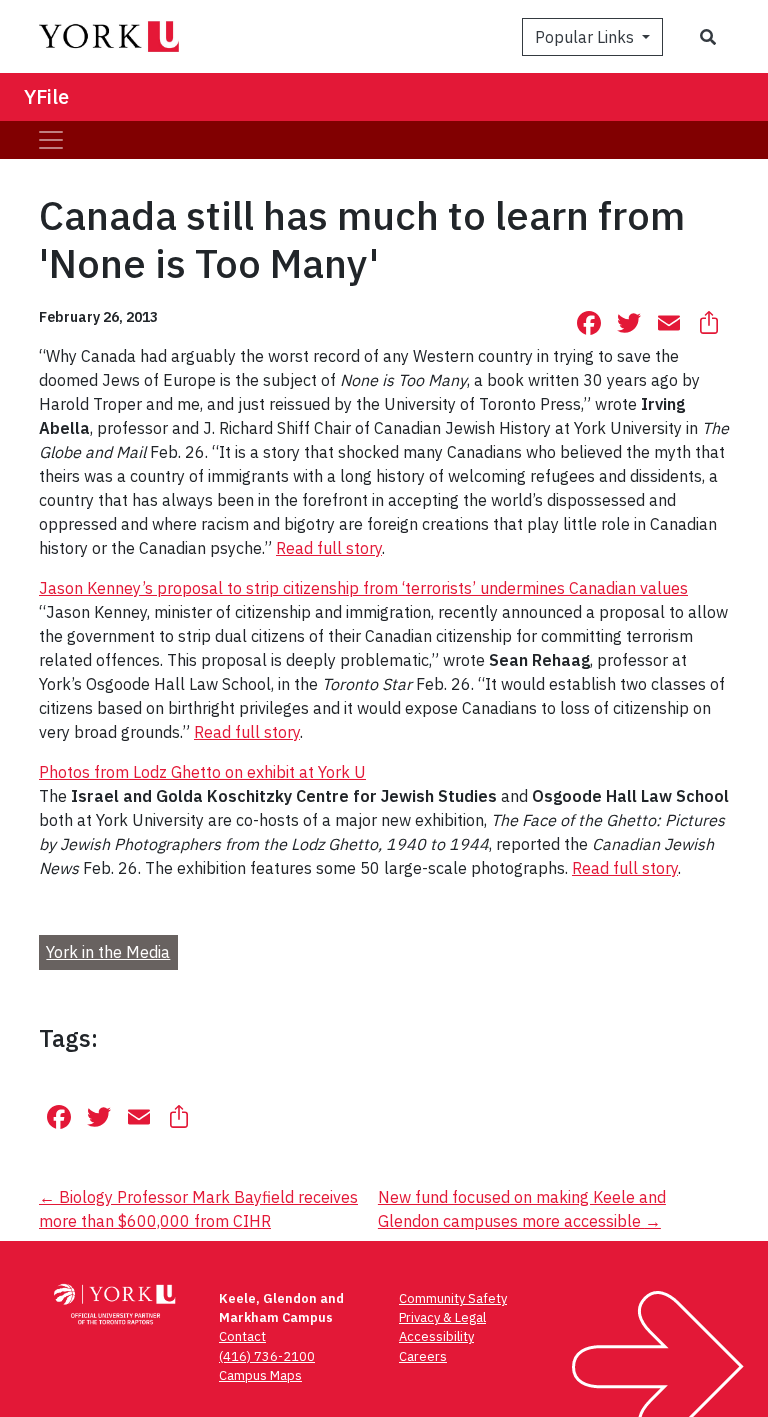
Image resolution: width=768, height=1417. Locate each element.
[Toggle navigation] (51, 140)
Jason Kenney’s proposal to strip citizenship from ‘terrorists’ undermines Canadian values (363, 588)
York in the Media (108, 952)
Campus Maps (260, 1375)
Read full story (329, 548)
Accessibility (436, 1336)
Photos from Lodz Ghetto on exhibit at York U (202, 772)
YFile (46, 96)
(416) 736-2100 (267, 1356)
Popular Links (586, 37)
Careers (423, 1356)
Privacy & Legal (442, 1317)
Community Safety (453, 1298)
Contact (242, 1336)
